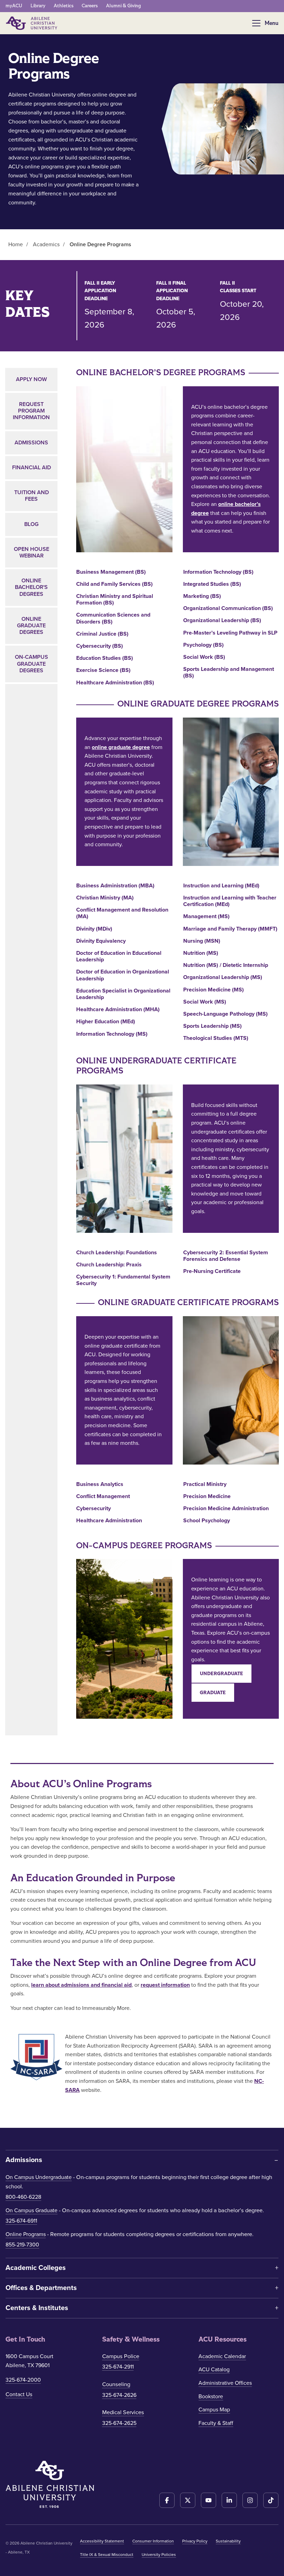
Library (38, 6)
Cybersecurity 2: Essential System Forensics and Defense (226, 1256)
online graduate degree (121, 747)
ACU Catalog (214, 2370)
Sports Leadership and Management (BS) (229, 673)
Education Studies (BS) (105, 658)
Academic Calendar (222, 2356)
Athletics (64, 6)
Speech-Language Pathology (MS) (225, 1014)
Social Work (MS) (205, 1002)
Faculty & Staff (216, 2423)
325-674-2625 (119, 2423)
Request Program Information (31, 411)
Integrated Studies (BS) (212, 584)
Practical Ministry (205, 1484)
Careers (90, 6)
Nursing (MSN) (202, 941)
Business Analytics (100, 1484)
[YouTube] (208, 2500)
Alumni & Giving (123, 6)
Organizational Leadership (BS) (222, 621)
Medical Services (123, 2412)
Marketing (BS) (202, 596)
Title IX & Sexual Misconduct (107, 2555)
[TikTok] (271, 2500)
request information (165, 1985)
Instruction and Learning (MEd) (221, 886)
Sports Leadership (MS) (212, 1026)
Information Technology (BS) (218, 572)
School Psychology (207, 1521)
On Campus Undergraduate (39, 2177)
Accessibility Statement (102, 2541)
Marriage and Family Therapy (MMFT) (230, 929)
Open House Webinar (32, 552)
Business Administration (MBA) (115, 886)
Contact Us (19, 2394)
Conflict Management (103, 1497)
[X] (188, 2500)
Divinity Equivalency (101, 941)
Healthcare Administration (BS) (115, 683)
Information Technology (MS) (112, 1034)
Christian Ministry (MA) (105, 898)
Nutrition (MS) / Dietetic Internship (226, 965)
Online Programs (26, 2234)
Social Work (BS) (204, 657)
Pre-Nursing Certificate (212, 1271)
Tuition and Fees (32, 496)
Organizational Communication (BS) (228, 608)
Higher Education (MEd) (106, 1022)
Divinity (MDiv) (94, 929)
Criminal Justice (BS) (102, 634)
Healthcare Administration (109, 1521)
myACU (14, 6)
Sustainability (228, 2541)
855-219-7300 (22, 2245)
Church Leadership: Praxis (109, 1265)
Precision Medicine (207, 1497)
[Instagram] (250, 2500)
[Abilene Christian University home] (32, 23)
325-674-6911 (21, 2221)
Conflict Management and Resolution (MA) (122, 913)
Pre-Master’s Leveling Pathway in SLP (230, 633)
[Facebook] (167, 2500)
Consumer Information (153, 2541)
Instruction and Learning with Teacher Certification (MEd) (230, 901)
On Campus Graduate (32, 2210)
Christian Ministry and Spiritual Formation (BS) (115, 600)
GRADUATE (213, 1693)
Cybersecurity (94, 1509)
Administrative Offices (225, 2383)
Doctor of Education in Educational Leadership (119, 957)
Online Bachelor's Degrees (31, 587)
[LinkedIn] (229, 2500)
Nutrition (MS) (201, 953)
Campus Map (214, 2410)
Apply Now (31, 379)
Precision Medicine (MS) (214, 990)
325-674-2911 (118, 2367)
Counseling (116, 2384)
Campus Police (121, 2356)
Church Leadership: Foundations (117, 1253)
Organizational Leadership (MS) (223, 977)
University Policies (159, 2555)
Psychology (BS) (203, 645)
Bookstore (211, 2397)
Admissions (31, 443)
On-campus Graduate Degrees (32, 664)
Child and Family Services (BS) (114, 584)
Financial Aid (32, 468)
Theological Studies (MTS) (216, 1038)
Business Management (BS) (111, 572)
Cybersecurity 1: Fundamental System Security (123, 1280)
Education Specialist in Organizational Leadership (123, 994)
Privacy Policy (195, 2541)
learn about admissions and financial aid (81, 1985)
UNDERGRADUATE (221, 1674)
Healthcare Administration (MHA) (118, 1010)
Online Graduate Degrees (31, 626)
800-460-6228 (23, 2197)
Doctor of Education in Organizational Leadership (123, 975)
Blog (31, 524)
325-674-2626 (119, 2395)
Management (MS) (206, 917)
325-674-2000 (23, 2380)
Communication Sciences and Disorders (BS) (113, 618)
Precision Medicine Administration (226, 1509)
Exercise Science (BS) (103, 670)
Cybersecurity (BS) (100, 646)
